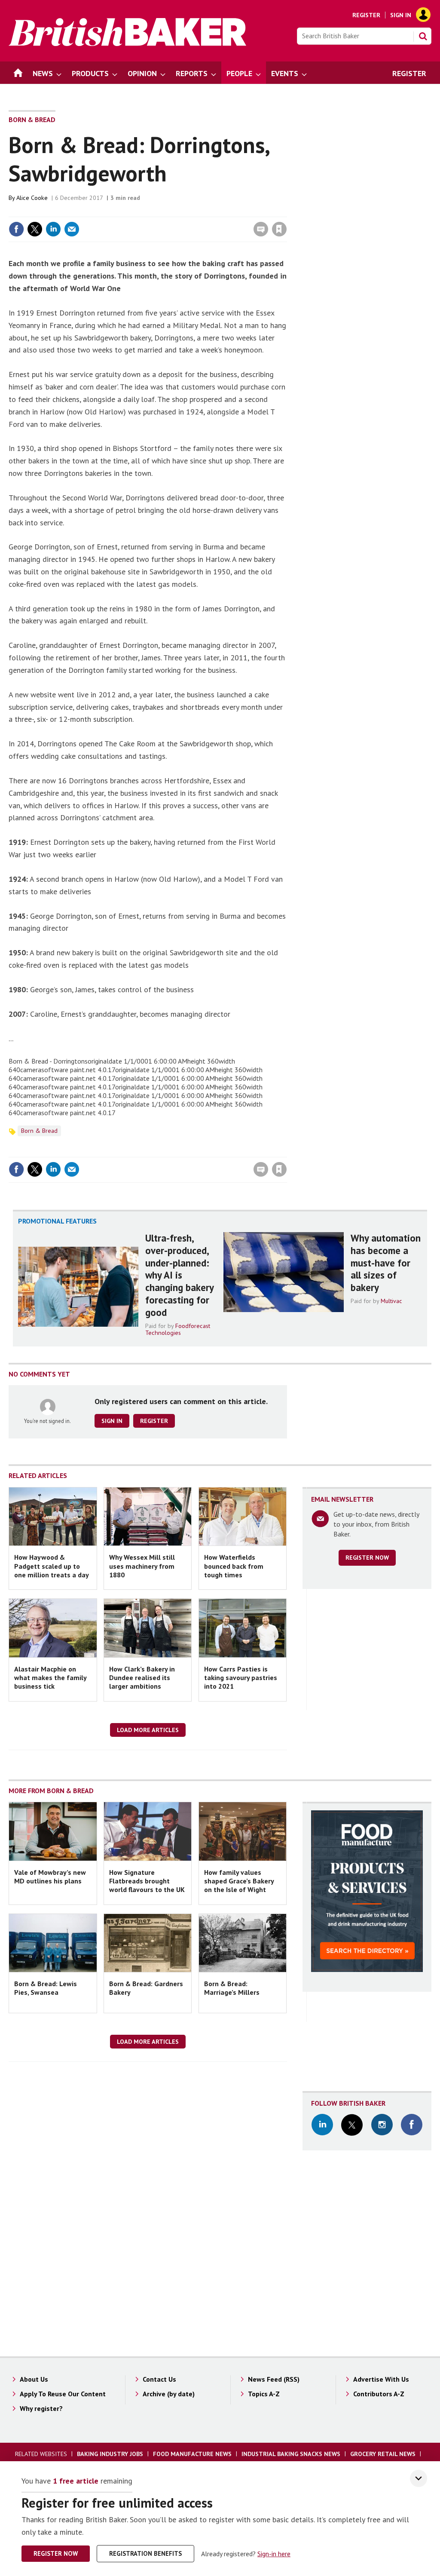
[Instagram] (382, 2125)
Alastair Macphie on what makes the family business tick (50, 1678)
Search (423, 36)
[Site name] (127, 43)
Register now (367, 1558)
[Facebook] (412, 2125)
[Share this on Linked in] (53, 229)
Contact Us (159, 2379)
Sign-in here (274, 2554)
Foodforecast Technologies (178, 1329)
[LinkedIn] (322, 2125)
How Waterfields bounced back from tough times (234, 1566)
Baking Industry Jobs (110, 2454)
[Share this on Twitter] (35, 229)
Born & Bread (32, 120)
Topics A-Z (264, 2394)
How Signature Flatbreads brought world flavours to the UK (147, 1881)
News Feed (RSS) (274, 2379)
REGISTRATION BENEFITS (145, 2553)
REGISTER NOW (56, 2553)
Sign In (401, 15)
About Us (34, 2379)
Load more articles (148, 1730)
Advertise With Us (381, 2379)
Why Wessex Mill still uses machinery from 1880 (142, 1566)
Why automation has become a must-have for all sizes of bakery (386, 1263)
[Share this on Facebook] (16, 229)
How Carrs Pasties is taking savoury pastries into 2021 (241, 1678)
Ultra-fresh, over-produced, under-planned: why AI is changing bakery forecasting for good (179, 1275)
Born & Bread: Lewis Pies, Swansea (46, 1988)
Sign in (178, 212)
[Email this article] (72, 229)
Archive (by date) (169, 2394)
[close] (286, 212)
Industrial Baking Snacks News (291, 2454)
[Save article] (279, 229)
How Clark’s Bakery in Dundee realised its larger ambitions (142, 1678)
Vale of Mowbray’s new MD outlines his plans (50, 1877)
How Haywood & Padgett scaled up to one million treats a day (52, 1566)
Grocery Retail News (383, 2454)
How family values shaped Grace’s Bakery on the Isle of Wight (239, 1881)
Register (366, 15)
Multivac (391, 1301)
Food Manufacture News (192, 2454)
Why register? (41, 2408)
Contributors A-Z (379, 2394)
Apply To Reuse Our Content (63, 2394)
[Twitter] (352, 2125)
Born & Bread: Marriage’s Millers (232, 1988)
